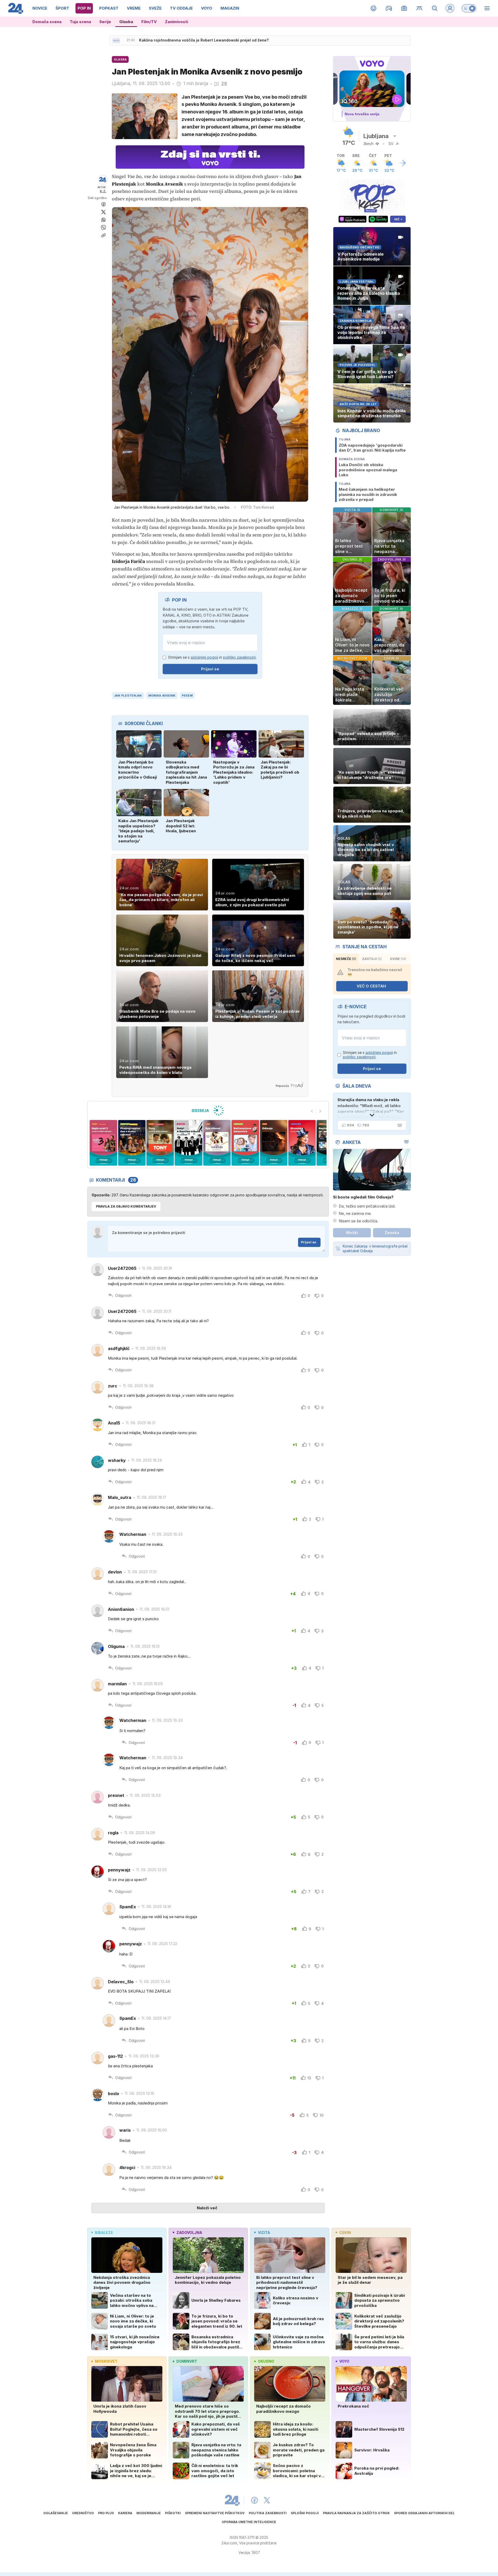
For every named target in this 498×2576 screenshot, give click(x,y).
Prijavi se (210, 669)
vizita (264, 2233)
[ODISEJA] (208, 1110)
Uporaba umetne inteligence (249, 2522)
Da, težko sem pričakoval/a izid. (367, 1206)
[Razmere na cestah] (420, 8)
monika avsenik (162, 696)
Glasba (126, 22)
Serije (105, 22)
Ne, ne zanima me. (355, 1213)
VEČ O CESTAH (371, 986)
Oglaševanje (56, 2513)
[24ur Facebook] (254, 2500)
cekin (345, 2233)
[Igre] (389, 8)
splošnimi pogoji (204, 657)
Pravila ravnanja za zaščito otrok (356, 2513)
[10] (302, 1143)
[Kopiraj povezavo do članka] (103, 235)
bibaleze (104, 2233)
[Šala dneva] (399, 1125)
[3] (103, 1143)
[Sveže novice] (116, 40)
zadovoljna (189, 2233)
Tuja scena (80, 22)
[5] (160, 1143)
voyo (344, 2361)
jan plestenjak (128, 696)
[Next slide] (320, 1111)
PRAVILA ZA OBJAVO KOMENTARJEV (126, 1206)
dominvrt (187, 2361)
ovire (398, 959)
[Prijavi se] (450, 8)
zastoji (372, 959)
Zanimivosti (177, 22)
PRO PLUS (106, 2513)
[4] (132, 1143)
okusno (266, 2361)
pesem (187, 696)
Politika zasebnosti (268, 2513)
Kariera (125, 2513)
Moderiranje (149, 2513)
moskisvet (106, 2361)
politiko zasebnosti (239, 657)
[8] (245, 1143)
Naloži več (207, 2208)
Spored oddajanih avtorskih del (424, 2513)
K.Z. (103, 191)
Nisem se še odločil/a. (358, 1221)
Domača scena (47, 22)
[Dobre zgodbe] (374, 8)
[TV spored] (404, 8)
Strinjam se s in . (212, 657)
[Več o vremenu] (403, 163)
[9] (274, 1143)
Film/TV (149, 22)
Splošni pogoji (305, 2513)
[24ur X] (267, 2500)
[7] (217, 1143)
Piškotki (173, 2513)
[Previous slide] (312, 1111)
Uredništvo (83, 2513)
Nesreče (346, 959)
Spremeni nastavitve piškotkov (215, 2513)
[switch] (469, 8)
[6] (188, 1143)
